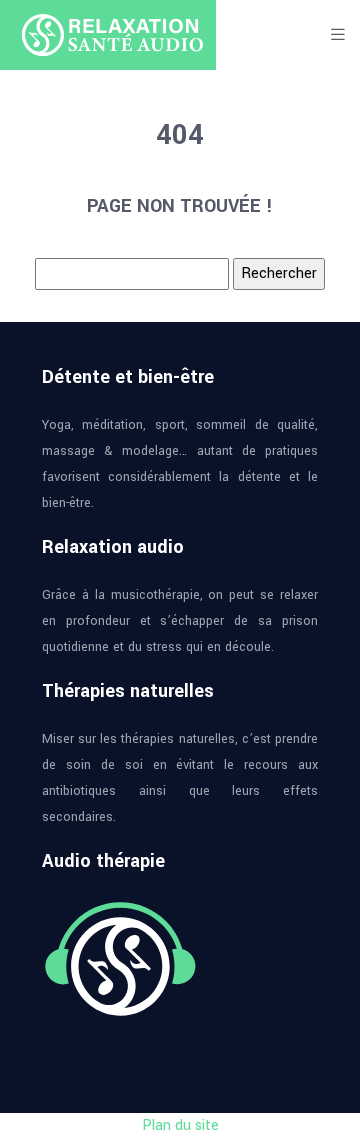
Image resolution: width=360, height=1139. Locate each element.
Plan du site (180, 1125)
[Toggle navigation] (338, 35)
